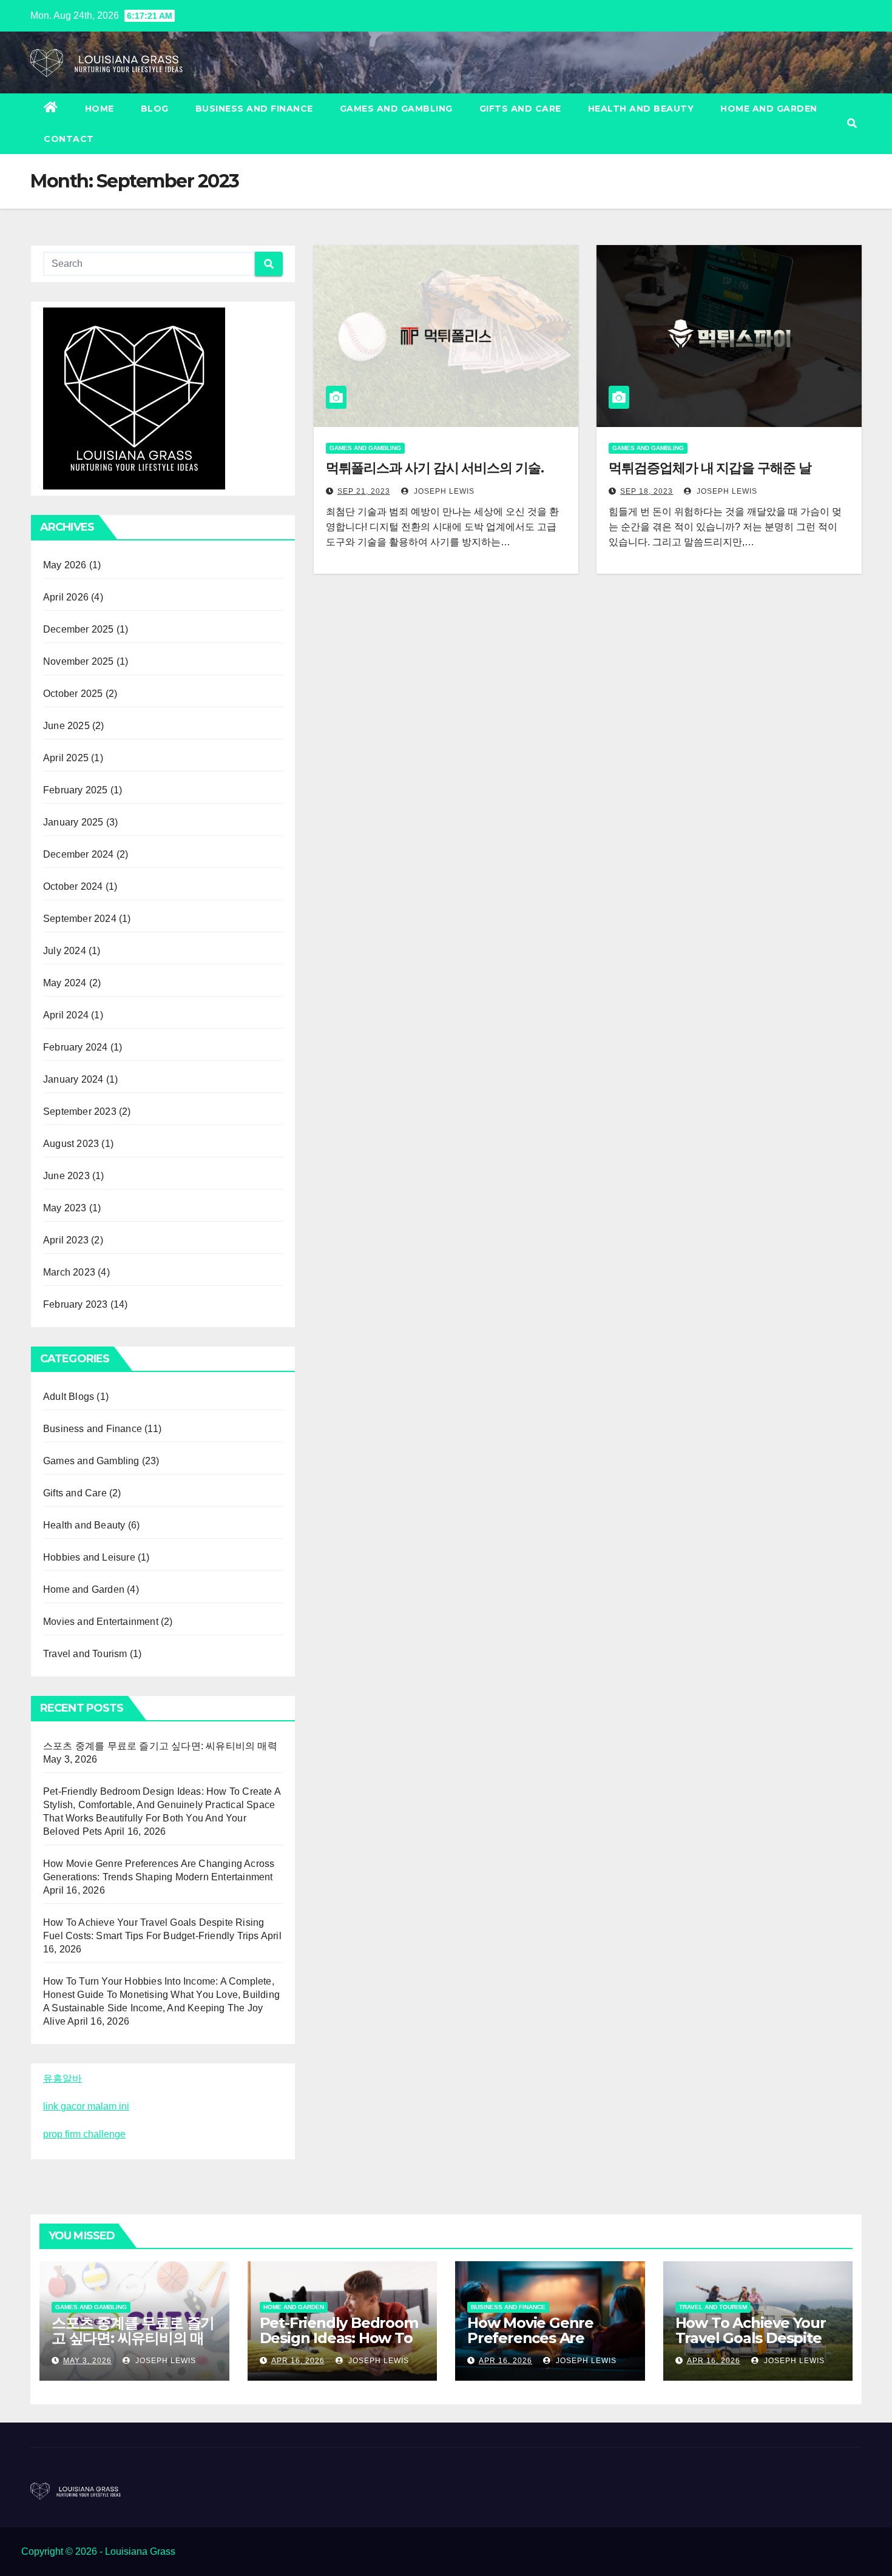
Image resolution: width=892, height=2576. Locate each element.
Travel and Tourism (85, 1654)
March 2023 (69, 1272)
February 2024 (76, 1047)
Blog (155, 109)
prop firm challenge (84, 2134)
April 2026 (66, 597)
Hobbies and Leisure (89, 1557)
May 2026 (65, 565)
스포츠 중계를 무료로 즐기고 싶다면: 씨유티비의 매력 (160, 1746)
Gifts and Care (520, 109)
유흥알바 (63, 2078)
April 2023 (66, 1240)
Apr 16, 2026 (298, 2361)
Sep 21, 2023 (364, 491)
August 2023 (71, 1144)
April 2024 (66, 1015)
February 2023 (76, 1304)
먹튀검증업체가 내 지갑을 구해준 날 (710, 468)
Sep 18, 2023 (647, 491)
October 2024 (73, 886)
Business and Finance (254, 109)
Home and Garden (769, 109)
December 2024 (79, 854)
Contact (69, 139)
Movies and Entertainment (101, 1622)
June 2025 (66, 726)
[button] (852, 123)
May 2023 (65, 1208)
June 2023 (66, 1176)
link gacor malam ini (86, 2106)
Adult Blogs (69, 1397)
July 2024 (65, 951)
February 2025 (76, 790)
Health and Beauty (641, 109)
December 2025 (79, 629)
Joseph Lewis (443, 491)
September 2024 (80, 919)
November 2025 (79, 661)
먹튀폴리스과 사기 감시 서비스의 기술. (435, 468)
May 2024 (65, 983)
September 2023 (80, 1111)
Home (100, 109)
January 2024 (73, 1079)
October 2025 (73, 694)
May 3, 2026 (87, 2361)
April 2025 (66, 758)
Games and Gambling (396, 109)
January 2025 (73, 822)
